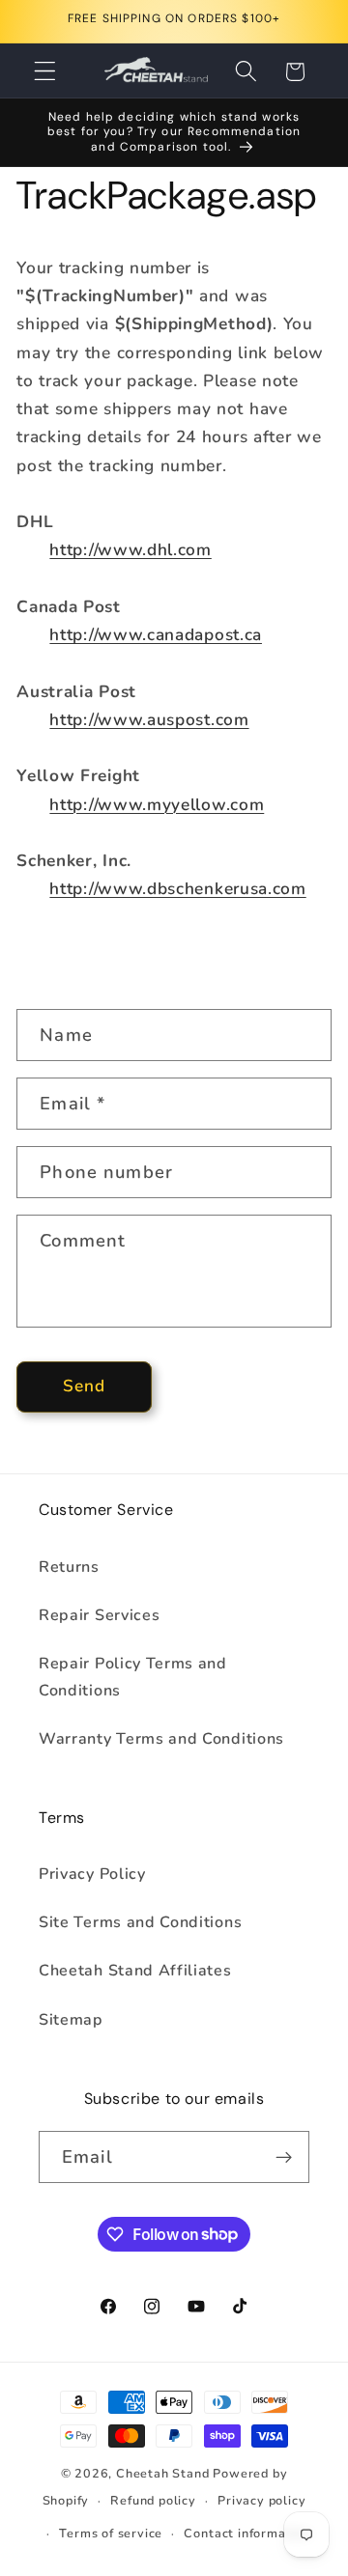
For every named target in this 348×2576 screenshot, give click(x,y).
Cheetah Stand (164, 2473)
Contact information (246, 2533)
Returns (69, 1567)
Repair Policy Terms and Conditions (133, 1677)
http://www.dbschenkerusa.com (177, 889)
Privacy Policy (92, 1874)
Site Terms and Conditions (140, 1922)
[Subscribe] (284, 2157)
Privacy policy (261, 2500)
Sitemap (71, 2020)
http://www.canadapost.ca (156, 635)
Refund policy (153, 2500)
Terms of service (111, 2533)
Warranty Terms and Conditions (161, 1739)
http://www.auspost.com (149, 720)
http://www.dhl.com (130, 550)
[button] (45, 72)
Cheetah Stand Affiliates (135, 1971)
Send (85, 1386)
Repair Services (99, 1615)
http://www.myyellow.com (157, 805)
